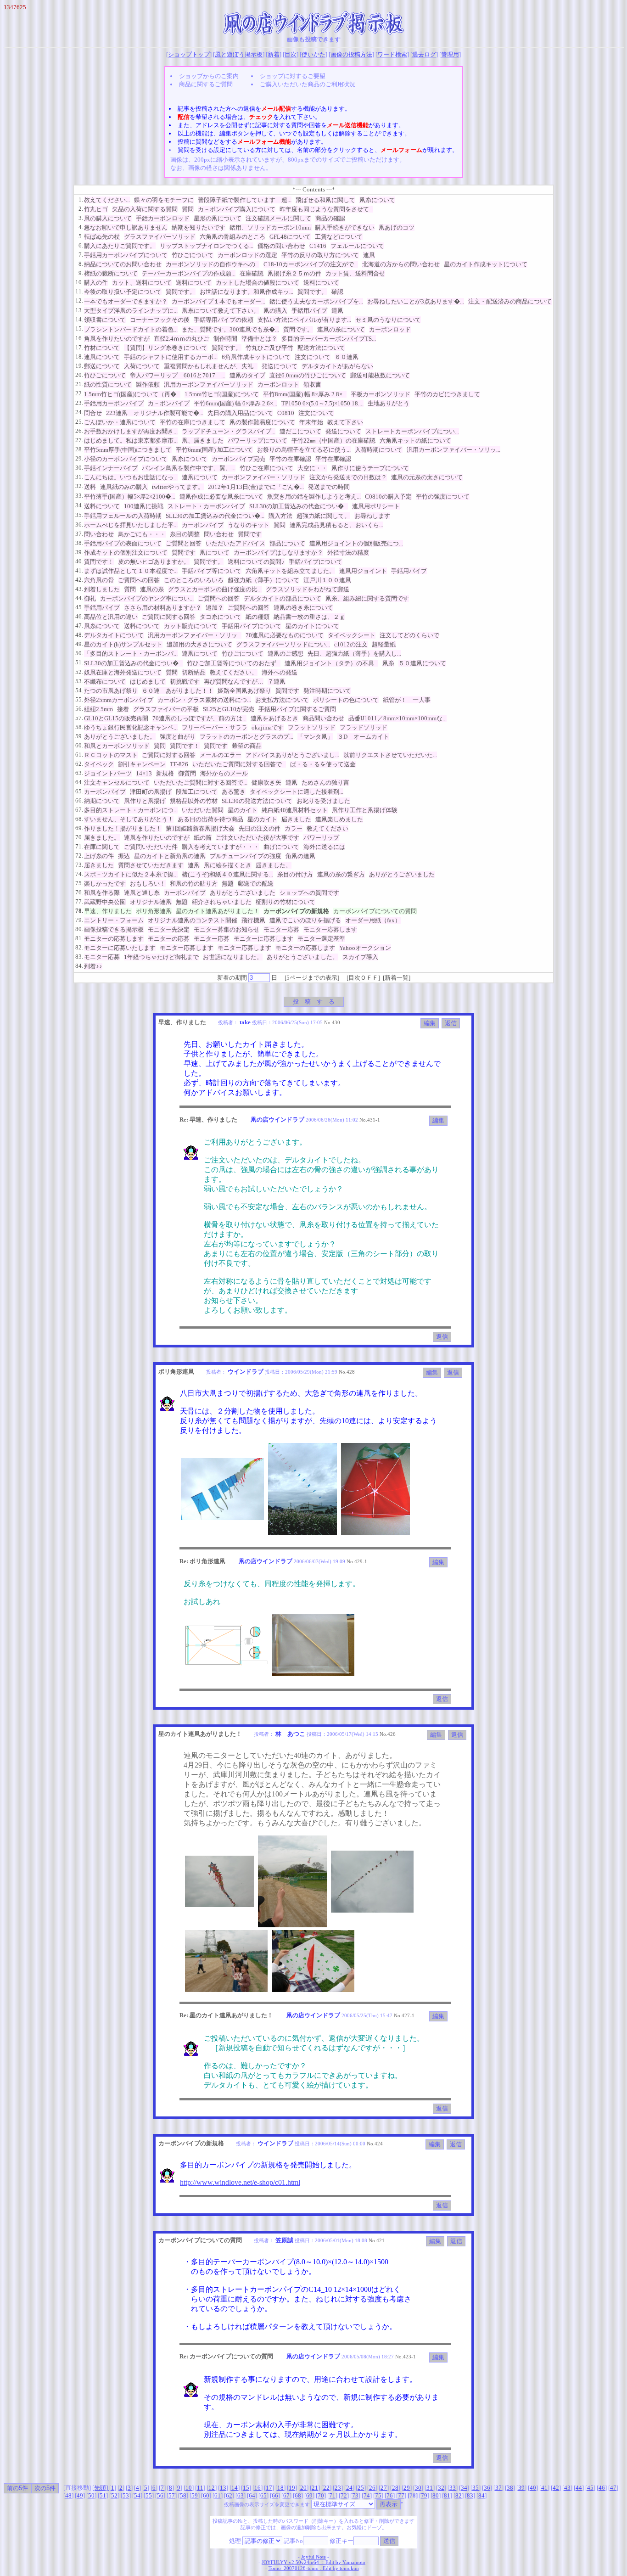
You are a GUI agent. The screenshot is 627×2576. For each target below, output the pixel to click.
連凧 (369, 255)
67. (79, 810)
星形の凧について (218, 218)
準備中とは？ (259, 339)
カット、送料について (142, 283)
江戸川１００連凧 (327, 580)
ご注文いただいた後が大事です (258, 838)
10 (189, 2488)
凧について (215, 553)
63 (241, 2495)
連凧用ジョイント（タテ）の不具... (331, 663)
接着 (123, 709)
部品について (287, 543)
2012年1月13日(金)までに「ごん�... (256, 487)
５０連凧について (422, 663)
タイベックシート (352, 635)
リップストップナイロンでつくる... (207, 246)
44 (579, 2488)
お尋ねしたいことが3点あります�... (416, 301)
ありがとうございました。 (120, 737)
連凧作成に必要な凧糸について (221, 497)
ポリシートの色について (346, 700)
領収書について (105, 320)
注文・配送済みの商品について (510, 301)
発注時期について (327, 691)
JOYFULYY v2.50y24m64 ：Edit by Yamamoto (313, 2562)
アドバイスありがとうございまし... (292, 755)
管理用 (450, 54)
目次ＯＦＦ (363, 978)
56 (160, 2495)
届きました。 (102, 838)
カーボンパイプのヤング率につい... (147, 598)
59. (79, 736)
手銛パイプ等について (212, 571)
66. (79, 800)
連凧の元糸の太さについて (427, 477)
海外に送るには (324, 847)
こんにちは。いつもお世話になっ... (131, 477)
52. (79, 672)
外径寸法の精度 (348, 553)
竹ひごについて (193, 255)
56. (79, 709)
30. (79, 468)
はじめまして (148, 682)
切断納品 (194, 672)
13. (79, 310)
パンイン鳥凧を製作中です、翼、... (189, 468)
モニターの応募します (114, 939)
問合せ (93, 413)
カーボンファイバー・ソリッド (263, 477)
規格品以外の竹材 (194, 801)
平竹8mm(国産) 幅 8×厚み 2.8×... (305, 394)
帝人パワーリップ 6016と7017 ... (178, 375)
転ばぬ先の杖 (102, 237)
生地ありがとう (389, 403)
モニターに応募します (263, 939)
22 (326, 2488)
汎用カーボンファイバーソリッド (209, 384)
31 (430, 2488)
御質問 (187, 773)
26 (372, 2488)
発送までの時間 (329, 487)
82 (459, 2495)
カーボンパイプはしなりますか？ (278, 553)
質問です (250, 534)
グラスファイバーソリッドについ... (283, 644)
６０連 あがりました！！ (178, 691)
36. (79, 525)
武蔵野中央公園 (105, 902)
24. (79, 412)
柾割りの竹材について (286, 902)
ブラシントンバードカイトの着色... (131, 329)
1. (81, 199)
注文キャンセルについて (117, 783)
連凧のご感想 (286, 654)
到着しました (102, 589)
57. (79, 718)
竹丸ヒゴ (96, 209)
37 (498, 2488)
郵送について (102, 366)
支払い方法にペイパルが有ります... (304, 320)
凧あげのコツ (397, 227)
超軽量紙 (384, 644)
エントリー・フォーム (114, 920)
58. (79, 727)
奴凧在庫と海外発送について (123, 672)
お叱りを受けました (323, 801)
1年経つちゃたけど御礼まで (161, 957)
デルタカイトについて (114, 635)
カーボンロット (278, 384)
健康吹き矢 (266, 783)
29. (79, 458)
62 (229, 2495)
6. (81, 245)
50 (91, 2495)
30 (418, 2488)
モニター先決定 (169, 929)
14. (79, 319)
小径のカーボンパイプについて (126, 459)
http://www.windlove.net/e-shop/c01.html (240, 2182)
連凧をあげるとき (274, 718)
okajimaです (268, 727)
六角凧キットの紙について (415, 441)
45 (590, 2488)
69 (309, 2495)
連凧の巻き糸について (303, 608)
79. (79, 920)
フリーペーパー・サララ (215, 727)
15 (246, 2488)
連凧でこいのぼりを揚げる (305, 920)
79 (424, 2495)
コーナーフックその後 (160, 320)
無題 (228, 884)
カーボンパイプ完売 (238, 459)
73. (79, 865)
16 (258, 2488)
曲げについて (281, 847)
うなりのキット (249, 525)
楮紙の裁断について (111, 273)
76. (79, 892)
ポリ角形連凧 (154, 911)
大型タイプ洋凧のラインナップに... (131, 311)
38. (79, 543)
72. (79, 856)
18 (280, 2488)
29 (407, 2488)
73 (355, 2495)
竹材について (102, 348)
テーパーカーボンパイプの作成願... (189, 273)
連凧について (102, 357)
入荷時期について (379, 450)
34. (79, 505)
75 (378, 2495)
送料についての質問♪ (256, 562)
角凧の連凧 (300, 856)
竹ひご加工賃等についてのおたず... (234, 663)
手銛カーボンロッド (163, 218)
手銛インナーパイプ (111, 468)
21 (315, 2488)
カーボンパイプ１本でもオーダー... (218, 301)
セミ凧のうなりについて (388, 320)
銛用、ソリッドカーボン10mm (271, 227)
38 (510, 2488)
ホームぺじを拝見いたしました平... (131, 525)
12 (212, 2488)
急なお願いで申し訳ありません (126, 227)
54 (137, 2495)
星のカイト (243, 810)
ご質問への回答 (139, 580)
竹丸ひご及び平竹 (269, 348)
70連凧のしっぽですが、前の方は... (199, 718)
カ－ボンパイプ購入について (237, 209)
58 (183, 2495)
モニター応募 (281, 929)
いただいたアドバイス (235, 543)
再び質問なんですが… (234, 682)
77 (401, 2495)
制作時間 (225, 339)
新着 (274, 54)
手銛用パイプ (309, 311)
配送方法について (321, 348)
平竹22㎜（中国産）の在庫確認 (333, 441)
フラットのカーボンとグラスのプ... (246, 737)
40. (79, 561)
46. (79, 616)
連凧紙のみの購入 (124, 487)
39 (521, 2488)
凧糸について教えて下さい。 (221, 311)
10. (79, 282)
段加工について (197, 792)
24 (349, 2488)
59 (195, 2495)
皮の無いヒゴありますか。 (154, 562)
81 (447, 2495)
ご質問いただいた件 (151, 847)
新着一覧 (397, 978)
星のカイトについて (312, 626)
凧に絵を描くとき (228, 865)
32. (79, 486)
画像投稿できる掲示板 (114, 929)
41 (544, 2488)
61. (79, 755)
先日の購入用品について (240, 413)
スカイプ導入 (360, 957)
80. (79, 929)
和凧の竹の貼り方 (194, 884)
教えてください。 (234, 672)
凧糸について (377, 200)
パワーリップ (321, 838)
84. (79, 966)
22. (79, 393)
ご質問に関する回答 (169, 617)
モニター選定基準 (321, 939)
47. (79, 626)
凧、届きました (203, 441)
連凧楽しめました (339, 819)
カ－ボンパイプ (169, 403)
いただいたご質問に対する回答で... (239, 764)
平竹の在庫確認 (290, 459)
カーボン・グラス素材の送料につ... (204, 700)
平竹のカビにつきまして (447, 394)
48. (79, 635)
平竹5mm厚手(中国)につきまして (128, 450)
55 (149, 2495)
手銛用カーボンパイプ (114, 403)
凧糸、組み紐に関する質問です (367, 598)
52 (114, 2495)
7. (81, 255)
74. (79, 874)
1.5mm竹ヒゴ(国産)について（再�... (132, 394)
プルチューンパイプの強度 (246, 856)
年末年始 (311, 422)
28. (79, 449)
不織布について (105, 682)
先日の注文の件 (260, 828)
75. (79, 883)
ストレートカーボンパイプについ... (412, 431)
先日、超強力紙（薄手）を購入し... (354, 654)
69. (79, 828)
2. (81, 209)
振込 (124, 856)
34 (464, 2488)
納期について (102, 801)
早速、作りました (108, 911)
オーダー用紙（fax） (373, 920)
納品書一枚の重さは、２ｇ (309, 617)
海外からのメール (224, 773)
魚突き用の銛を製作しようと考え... (314, 497)
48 (68, 2495)
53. (79, 681)
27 (384, 2488)
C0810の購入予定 (388, 497)
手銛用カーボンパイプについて (126, 255)
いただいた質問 (203, 810)
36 (487, 2488)
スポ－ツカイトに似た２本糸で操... (131, 874)
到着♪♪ (93, 966)
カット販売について (191, 626)
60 (206, 2495)
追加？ (215, 608)
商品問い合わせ (323, 718)
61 (218, 2495)
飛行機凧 (253, 920)
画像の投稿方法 (351, 54)
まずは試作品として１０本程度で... (131, 571)
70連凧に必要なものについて (285, 635)
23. (79, 403)
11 (200, 2488)
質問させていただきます (151, 865)
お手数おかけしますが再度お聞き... (131, 431)
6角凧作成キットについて (256, 357)
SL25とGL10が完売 (229, 709)
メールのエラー (221, 755)
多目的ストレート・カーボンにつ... (131, 810)
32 (441, 2488)
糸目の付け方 (295, 874)
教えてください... (107, 200)
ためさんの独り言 (325, 783)
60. (79, 745)
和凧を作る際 (102, 893)
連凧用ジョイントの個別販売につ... (356, 543)
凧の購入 (275, 311)
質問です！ (99, 562)
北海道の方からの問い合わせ (401, 264)
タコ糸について (221, 617)
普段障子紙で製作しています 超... (245, 200)
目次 (291, 54)
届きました (296, 819)
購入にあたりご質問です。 (120, 246)
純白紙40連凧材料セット (295, 810)
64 (252, 2495)
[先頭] (101, 2488)
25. (79, 422)
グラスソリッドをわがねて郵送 (308, 589)
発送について (280, 366)
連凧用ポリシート (376, 506)
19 (292, 2488)
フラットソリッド (312, 727)
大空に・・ (312, 468)
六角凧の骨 (99, 580)
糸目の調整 (185, 534)
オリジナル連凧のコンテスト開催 (193, 920)
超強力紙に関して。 (323, 516)
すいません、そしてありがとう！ (129, 819)
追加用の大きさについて (199, 644)
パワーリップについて (258, 441)
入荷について (142, 366)
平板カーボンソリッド (381, 394)
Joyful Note (313, 2557)
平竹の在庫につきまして (193, 422)
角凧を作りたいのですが (117, 339)
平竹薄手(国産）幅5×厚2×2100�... (130, 497)
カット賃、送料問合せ (355, 273)
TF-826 (179, 764)
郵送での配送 (256, 884)
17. (79, 347)
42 (556, 2488)
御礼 (90, 598)
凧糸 (388, 663)
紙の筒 (203, 838)
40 (533, 2488)
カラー (294, 828)
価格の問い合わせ (281, 246)
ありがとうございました (402, 874)
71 (332, 2495)
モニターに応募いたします (120, 948)
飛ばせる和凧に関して (325, 200)
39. (79, 552)
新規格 (165, 773)
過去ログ (424, 54)
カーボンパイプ (203, 525)
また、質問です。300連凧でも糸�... (230, 329)
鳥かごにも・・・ (142, 534)
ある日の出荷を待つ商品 (210, 819)
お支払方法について (282, 700)
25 (361, 2488)
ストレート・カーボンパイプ (206, 506)
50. (79, 653)
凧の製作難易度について (262, 422)
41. (79, 570)
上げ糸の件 (99, 856)
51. (79, 662)
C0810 (286, 413)
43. (79, 589)
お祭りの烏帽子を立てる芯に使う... (304, 450)
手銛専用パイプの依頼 (224, 320)
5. (81, 236)
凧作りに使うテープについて (370, 468)
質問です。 (181, 292)
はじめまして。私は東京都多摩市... (131, 441)
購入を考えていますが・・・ (221, 847)
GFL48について (290, 237)
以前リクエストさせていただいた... (390, 755)
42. (79, 580)
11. (79, 291)
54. (79, 690)
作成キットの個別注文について (126, 553)
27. (79, 440)
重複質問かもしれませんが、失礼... (211, 366)
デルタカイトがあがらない (337, 366)
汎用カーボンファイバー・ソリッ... (453, 450)
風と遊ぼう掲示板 (239, 54)
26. (79, 431)
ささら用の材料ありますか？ (163, 608)
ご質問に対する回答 (169, 755)
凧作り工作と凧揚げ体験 (365, 810)
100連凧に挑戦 (144, 506)
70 (321, 2495)
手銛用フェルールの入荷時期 (123, 516)
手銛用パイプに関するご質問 (297, 709)
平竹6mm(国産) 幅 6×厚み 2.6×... (235, 403)
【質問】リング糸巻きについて (166, 348)
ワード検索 (392, 54)
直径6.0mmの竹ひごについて (308, 375)
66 (275, 2495)
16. (79, 338)
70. (79, 837)
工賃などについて (339, 237)
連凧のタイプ (247, 375)
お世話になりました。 (233, 957)
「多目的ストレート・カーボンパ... (131, 654)
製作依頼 (148, 384)
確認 (337, 292)
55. (79, 699)
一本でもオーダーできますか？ (126, 301)
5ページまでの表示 (312, 978)
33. (79, 496)
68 (298, 2495)
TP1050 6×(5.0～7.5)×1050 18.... (322, 403)
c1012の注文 (351, 644)
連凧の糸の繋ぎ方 (341, 874)
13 (223, 2488)
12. (79, 300)
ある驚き (234, 792)
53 (126, 2495)
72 (344, 2495)
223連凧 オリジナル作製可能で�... (155, 413)
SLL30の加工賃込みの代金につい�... (299, 506)
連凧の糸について (341, 329)
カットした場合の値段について (258, 283)
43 (567, 2488)
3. (81, 218)
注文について (313, 357)
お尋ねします (372, 516)
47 (613, 2488)
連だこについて (300, 431)
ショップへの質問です (309, 893)
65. (79, 791)
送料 (90, 487)
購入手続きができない (345, 227)
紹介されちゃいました (222, 902)
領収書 (312, 384)
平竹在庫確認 (333, 459)
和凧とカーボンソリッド (117, 746)
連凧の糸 (152, 589)
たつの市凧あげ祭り (111, 691)
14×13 (144, 773)
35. (79, 515)
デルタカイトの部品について (283, 598)
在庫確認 (252, 273)
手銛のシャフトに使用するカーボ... (171, 357)
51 (103, 2495)
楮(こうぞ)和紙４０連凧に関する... (227, 874)
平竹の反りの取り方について (320, 255)
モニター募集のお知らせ (227, 929)
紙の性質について (108, 384)
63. (79, 773)
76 (390, 2495)
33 (453, 2488)
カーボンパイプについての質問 (375, 911)
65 (263, 2495)
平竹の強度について (443, 497)
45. (79, 607)
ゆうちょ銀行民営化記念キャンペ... (131, 727)
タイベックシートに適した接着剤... (297, 792)
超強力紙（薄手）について (263, 580)
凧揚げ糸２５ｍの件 (294, 273)
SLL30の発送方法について (257, 801)
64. (79, 782)
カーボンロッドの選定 (247, 255)
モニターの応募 (169, 939)
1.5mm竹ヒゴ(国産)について (222, 394)
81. (79, 938)
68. (79, 819)
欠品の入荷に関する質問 (145, 209)
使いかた (313, 54)
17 (269, 2488)
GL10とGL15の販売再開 (116, 718)
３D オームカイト (363, 737)
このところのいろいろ (194, 580)
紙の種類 (258, 617)
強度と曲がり (178, 737)
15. (79, 328)
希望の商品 (247, 746)
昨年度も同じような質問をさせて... (326, 209)
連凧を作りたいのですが (157, 838)
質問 (188, 209)
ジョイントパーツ (108, 773)
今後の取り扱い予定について (123, 292)
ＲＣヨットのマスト (111, 755)
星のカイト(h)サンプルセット (123, 644)
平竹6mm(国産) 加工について (214, 450)
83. (79, 957)
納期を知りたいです (199, 227)
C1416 (318, 246)
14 (235, 2488)
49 (80, 2495)
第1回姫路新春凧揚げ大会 (200, 828)
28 (395, 2488)
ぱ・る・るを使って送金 (323, 764)
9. (81, 273)
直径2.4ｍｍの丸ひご (182, 339)
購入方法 (280, 516)
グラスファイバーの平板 (166, 709)
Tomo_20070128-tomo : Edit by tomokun (314, 2568)
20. (79, 375)
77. (79, 901)
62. (79, 764)
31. (79, 477)
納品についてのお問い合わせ (123, 264)
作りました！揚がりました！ (123, 828)
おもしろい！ (148, 884)
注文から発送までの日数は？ (348, 477)
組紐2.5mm (98, 709)
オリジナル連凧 (151, 902)
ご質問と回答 (184, 543)
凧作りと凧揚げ (145, 801)
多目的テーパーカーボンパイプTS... (329, 339)
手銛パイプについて (316, 562)
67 (286, 2495)
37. (79, 534)
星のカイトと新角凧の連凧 (170, 856)
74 (367, 2495)
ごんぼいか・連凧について (120, 422)
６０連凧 (347, 357)
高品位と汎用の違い (111, 617)
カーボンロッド (390, 329)
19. (79, 366)
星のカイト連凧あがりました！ (218, 911)
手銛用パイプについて (252, 626)
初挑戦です (185, 682)
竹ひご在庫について (266, 468)
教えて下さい (345, 422)
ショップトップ (189, 54)
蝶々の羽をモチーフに (164, 200)
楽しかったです (105, 884)
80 (436, 2495)
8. (81, 264)
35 (476, 2488)
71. (79, 846)
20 (303, 2488)
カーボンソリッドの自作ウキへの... (213, 264)
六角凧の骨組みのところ (232, 237)
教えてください (327, 828)
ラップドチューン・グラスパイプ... (229, 431)
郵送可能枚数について (380, 375)
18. (79, 356)
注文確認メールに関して (278, 218)
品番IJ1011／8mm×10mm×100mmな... (397, 718)
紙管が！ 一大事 (407, 700)
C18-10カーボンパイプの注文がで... (311, 264)
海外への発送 (280, 672)
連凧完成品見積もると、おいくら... (336, 525)
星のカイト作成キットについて (486, 264)
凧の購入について (108, 218)
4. (81, 227)
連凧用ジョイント (363, 571)
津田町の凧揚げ (151, 792)
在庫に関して (102, 847)
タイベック (99, 764)
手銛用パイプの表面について (123, 543)
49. (79, 644)
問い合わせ (99, 534)
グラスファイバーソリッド (160, 237)
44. (79, 598)
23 (338, 2488)
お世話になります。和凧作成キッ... (246, 292)
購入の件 (96, 283)
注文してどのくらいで (409, 635)
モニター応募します (330, 929)
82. (79, 947)
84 (481, 2495)
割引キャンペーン (142, 764)
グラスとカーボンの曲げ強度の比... (215, 589)
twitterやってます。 (178, 487)
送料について (194, 283)
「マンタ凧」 (315, 737)
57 (172, 2495)
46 (602, 2488)
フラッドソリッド (364, 727)
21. (79, 384)
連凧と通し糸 (142, 893)
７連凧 (277, 682)
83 (470, 2495)
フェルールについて (357, 246)
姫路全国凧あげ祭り (244, 691)
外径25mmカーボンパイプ (119, 700)
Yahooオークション (365, 948)
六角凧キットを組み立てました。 (290, 571)
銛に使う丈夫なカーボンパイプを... (316, 301)
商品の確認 (330, 218)
